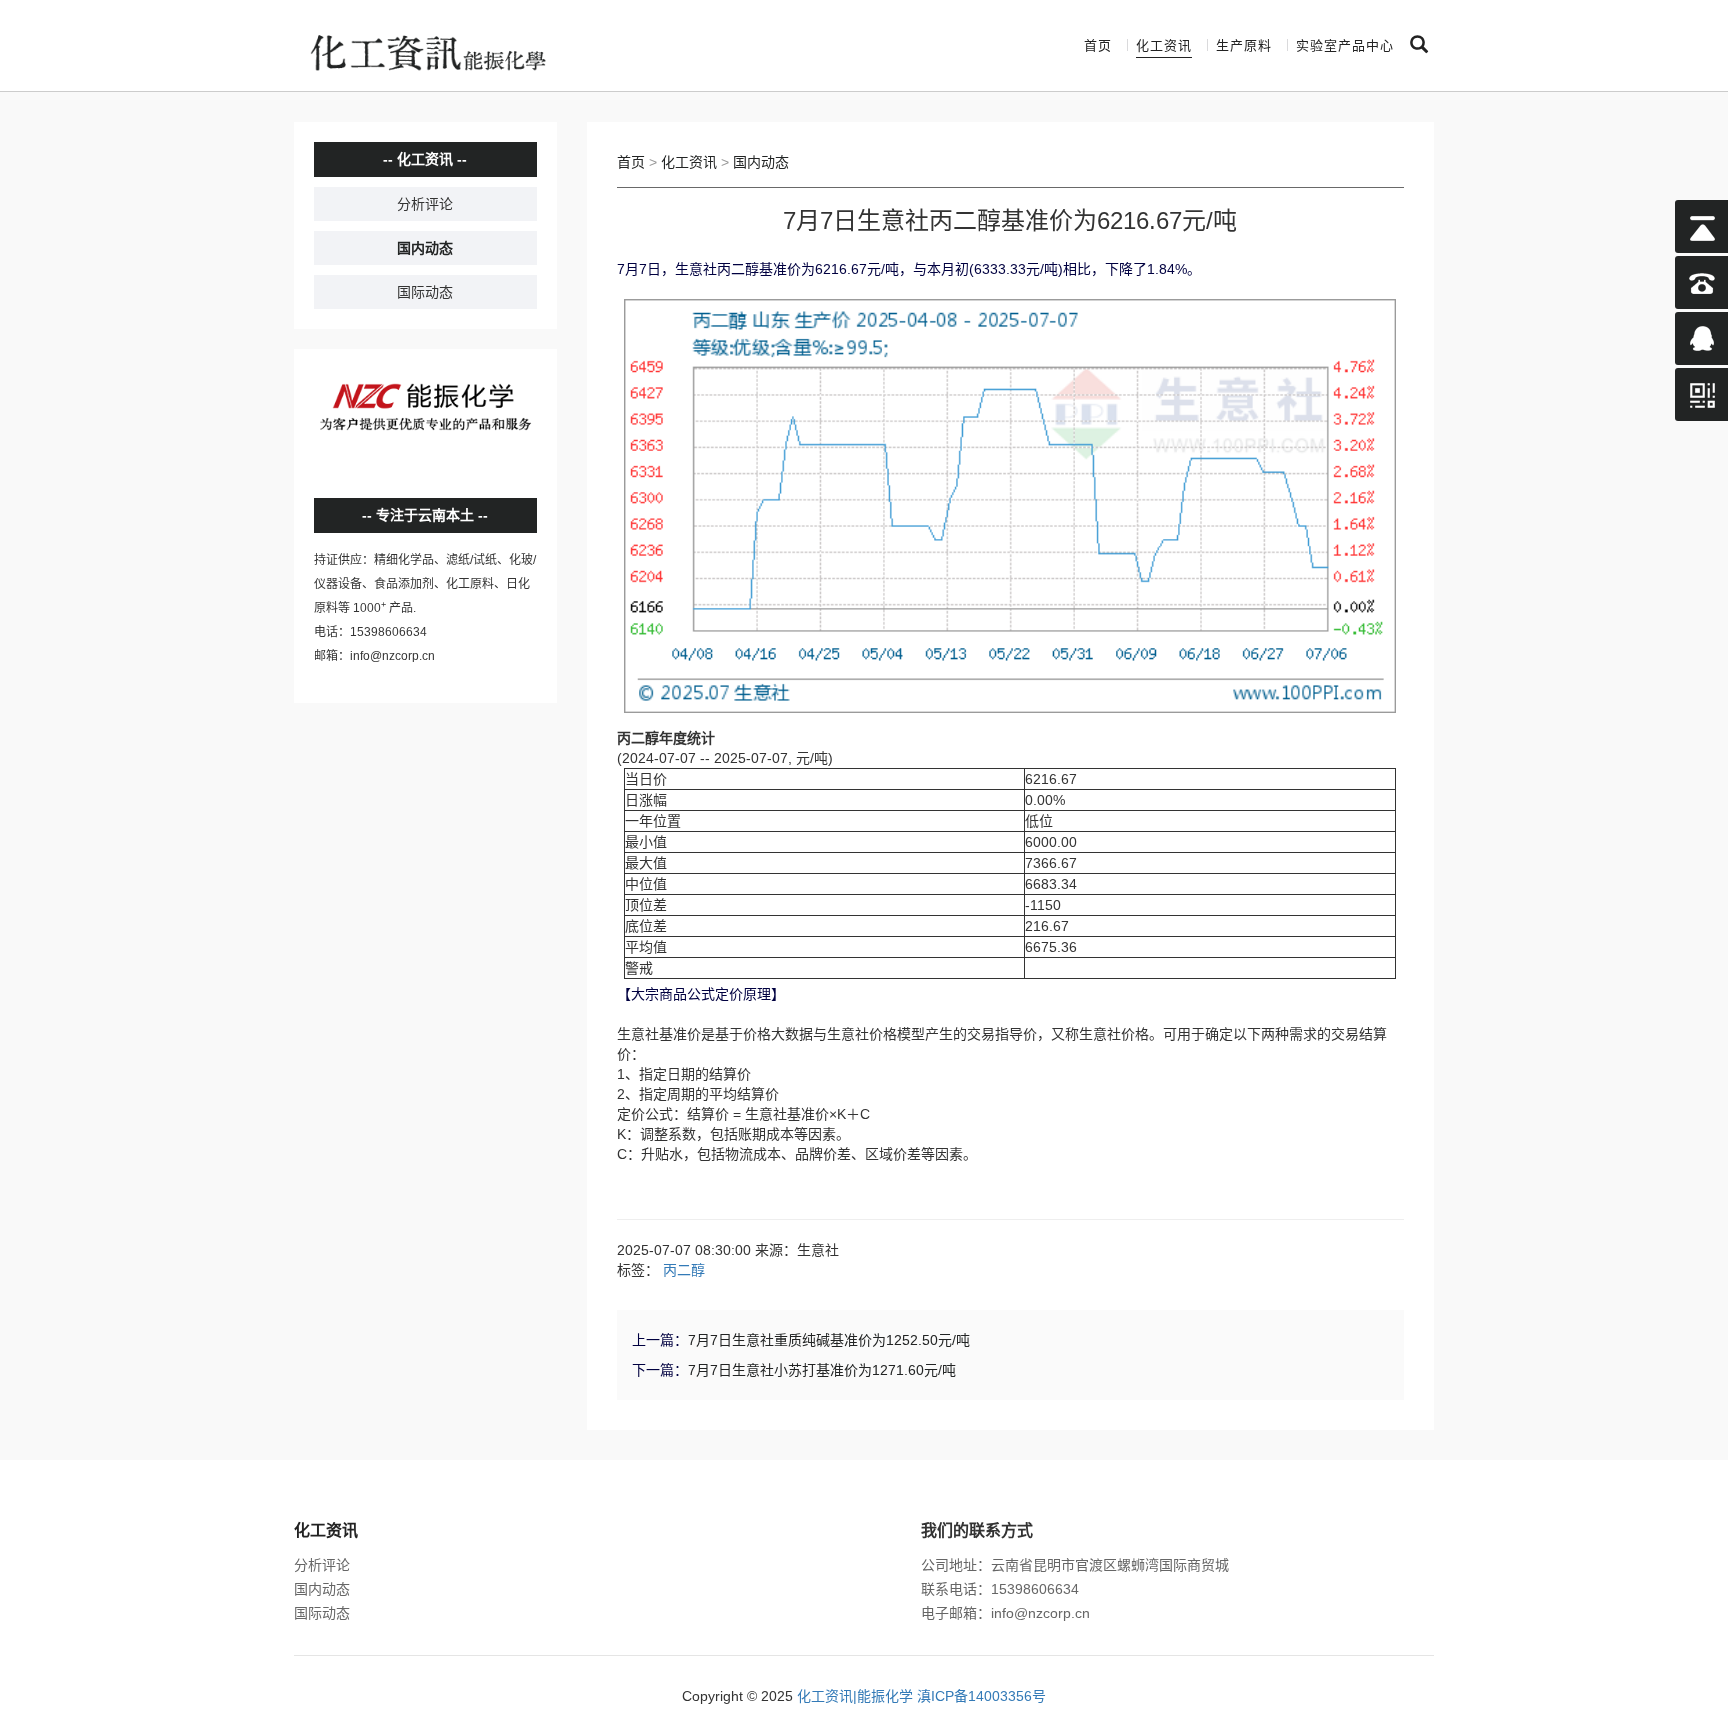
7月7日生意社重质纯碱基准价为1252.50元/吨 (829, 1340)
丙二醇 (684, 1270)
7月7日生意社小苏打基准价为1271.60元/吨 (822, 1370)
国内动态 (425, 248)
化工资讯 (1164, 45)
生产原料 (1244, 45)
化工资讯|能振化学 (855, 1696)
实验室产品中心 (1345, 45)
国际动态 (425, 292)
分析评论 (425, 204)
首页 (1098, 45)
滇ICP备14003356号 (981, 1696)
